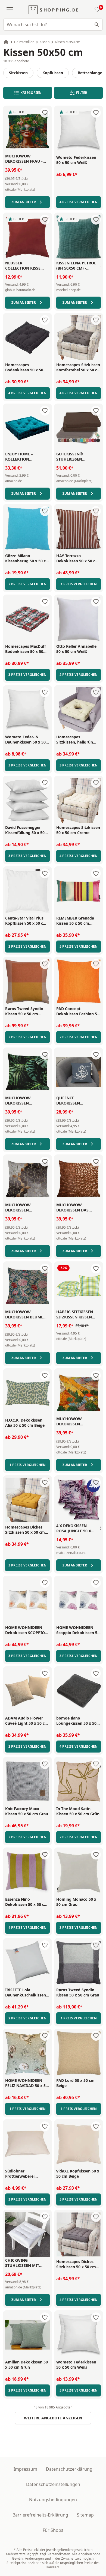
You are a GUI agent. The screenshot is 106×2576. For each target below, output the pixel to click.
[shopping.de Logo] (53, 10)
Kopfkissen (53, 73)
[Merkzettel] (96, 10)
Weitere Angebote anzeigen (53, 2418)
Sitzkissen (18, 73)
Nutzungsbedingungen (53, 2500)
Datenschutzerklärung (69, 2469)
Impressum (25, 2469)
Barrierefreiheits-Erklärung (40, 2515)
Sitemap (85, 2515)
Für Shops (53, 2530)
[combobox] (53, 25)
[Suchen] (97, 25)
